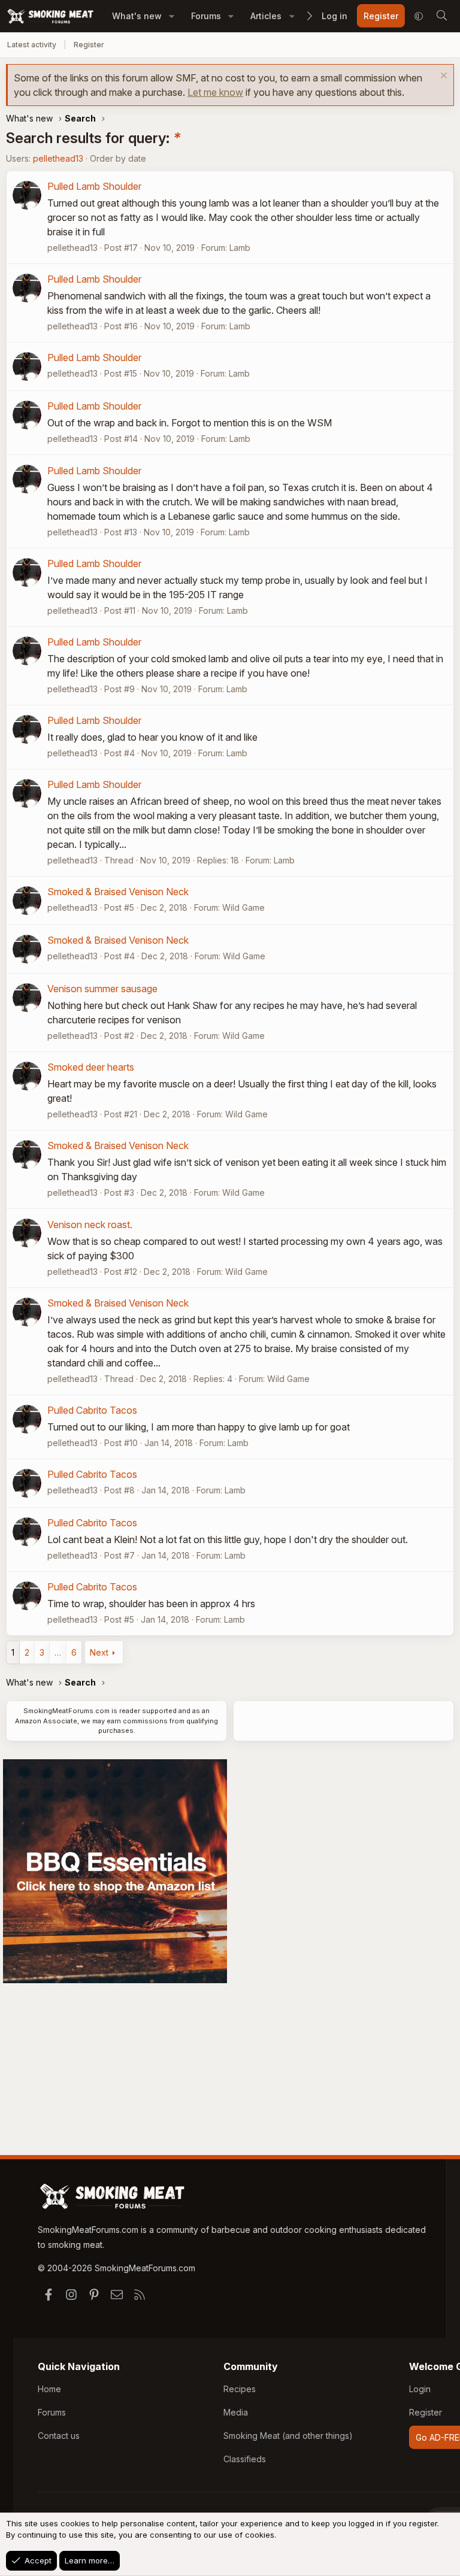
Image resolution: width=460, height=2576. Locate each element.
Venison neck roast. (90, 1225)
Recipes (240, 2389)
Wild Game (243, 907)
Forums (206, 16)
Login (420, 2389)
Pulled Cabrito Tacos (92, 1410)
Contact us (59, 2436)
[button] (172, 16)
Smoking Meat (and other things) (288, 2436)
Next (99, 1652)
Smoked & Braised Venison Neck (118, 892)
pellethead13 (58, 158)
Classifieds (245, 2459)
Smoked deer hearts (91, 1067)
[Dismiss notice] (442, 77)
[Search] (441, 16)
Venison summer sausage (102, 989)
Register (89, 45)
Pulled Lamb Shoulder (94, 186)
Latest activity (32, 45)
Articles (266, 16)
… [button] (58, 1652)
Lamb (240, 248)
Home (49, 2389)
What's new (137, 16)
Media (236, 2412)
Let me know (215, 92)
